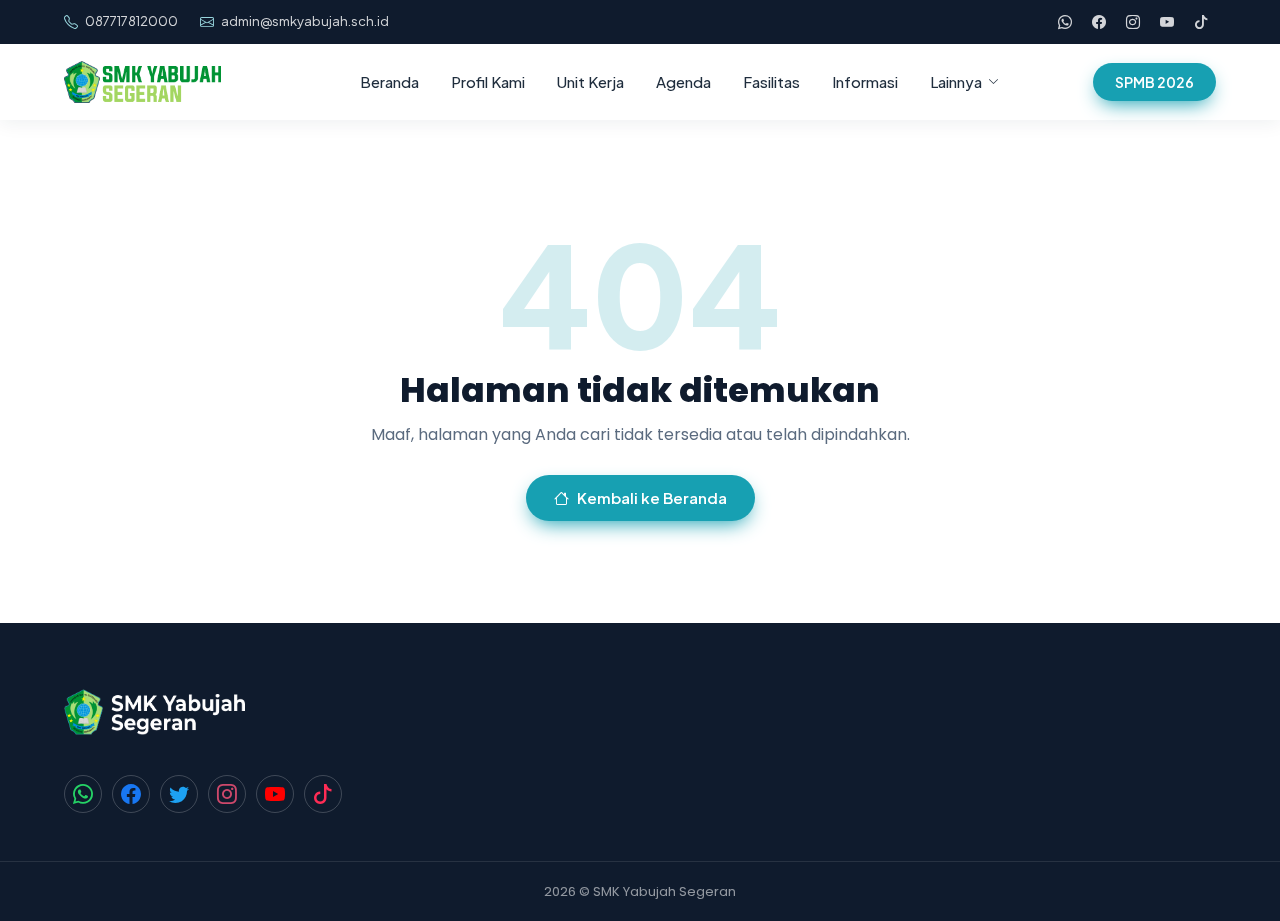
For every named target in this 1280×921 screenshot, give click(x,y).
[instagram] (1133, 22)
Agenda (683, 81)
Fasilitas (771, 81)
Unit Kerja (590, 81)
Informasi (865, 81)
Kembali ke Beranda (652, 497)
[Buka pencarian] (1059, 82)
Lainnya (956, 81)
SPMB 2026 (1154, 82)
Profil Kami (488, 81)
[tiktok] (1201, 22)
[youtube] (1167, 22)
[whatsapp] (1065, 22)
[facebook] (1099, 22)
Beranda (389, 81)
